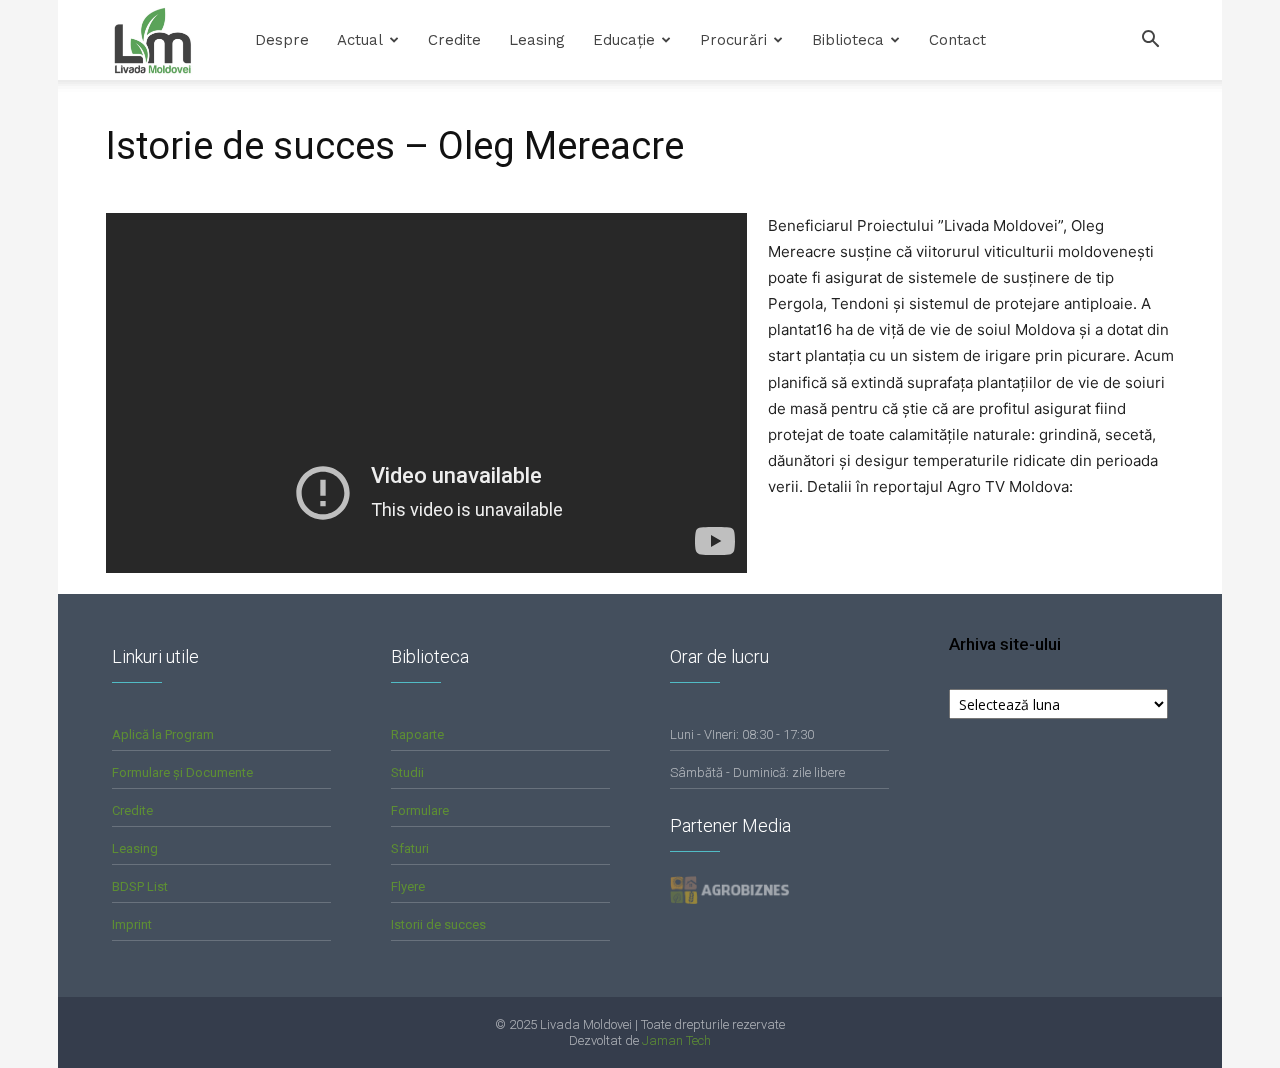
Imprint (132, 924)
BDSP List (140, 886)
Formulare (420, 810)
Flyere (408, 886)
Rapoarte (417, 734)
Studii (407, 772)
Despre (282, 40)
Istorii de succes (438, 924)
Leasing (537, 40)
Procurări (733, 40)
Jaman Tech (676, 1040)
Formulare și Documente (182, 772)
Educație (624, 40)
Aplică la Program (163, 734)
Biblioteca (848, 40)
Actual (360, 40)
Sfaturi (410, 848)
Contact (957, 40)
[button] (1150, 41)
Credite (454, 40)
